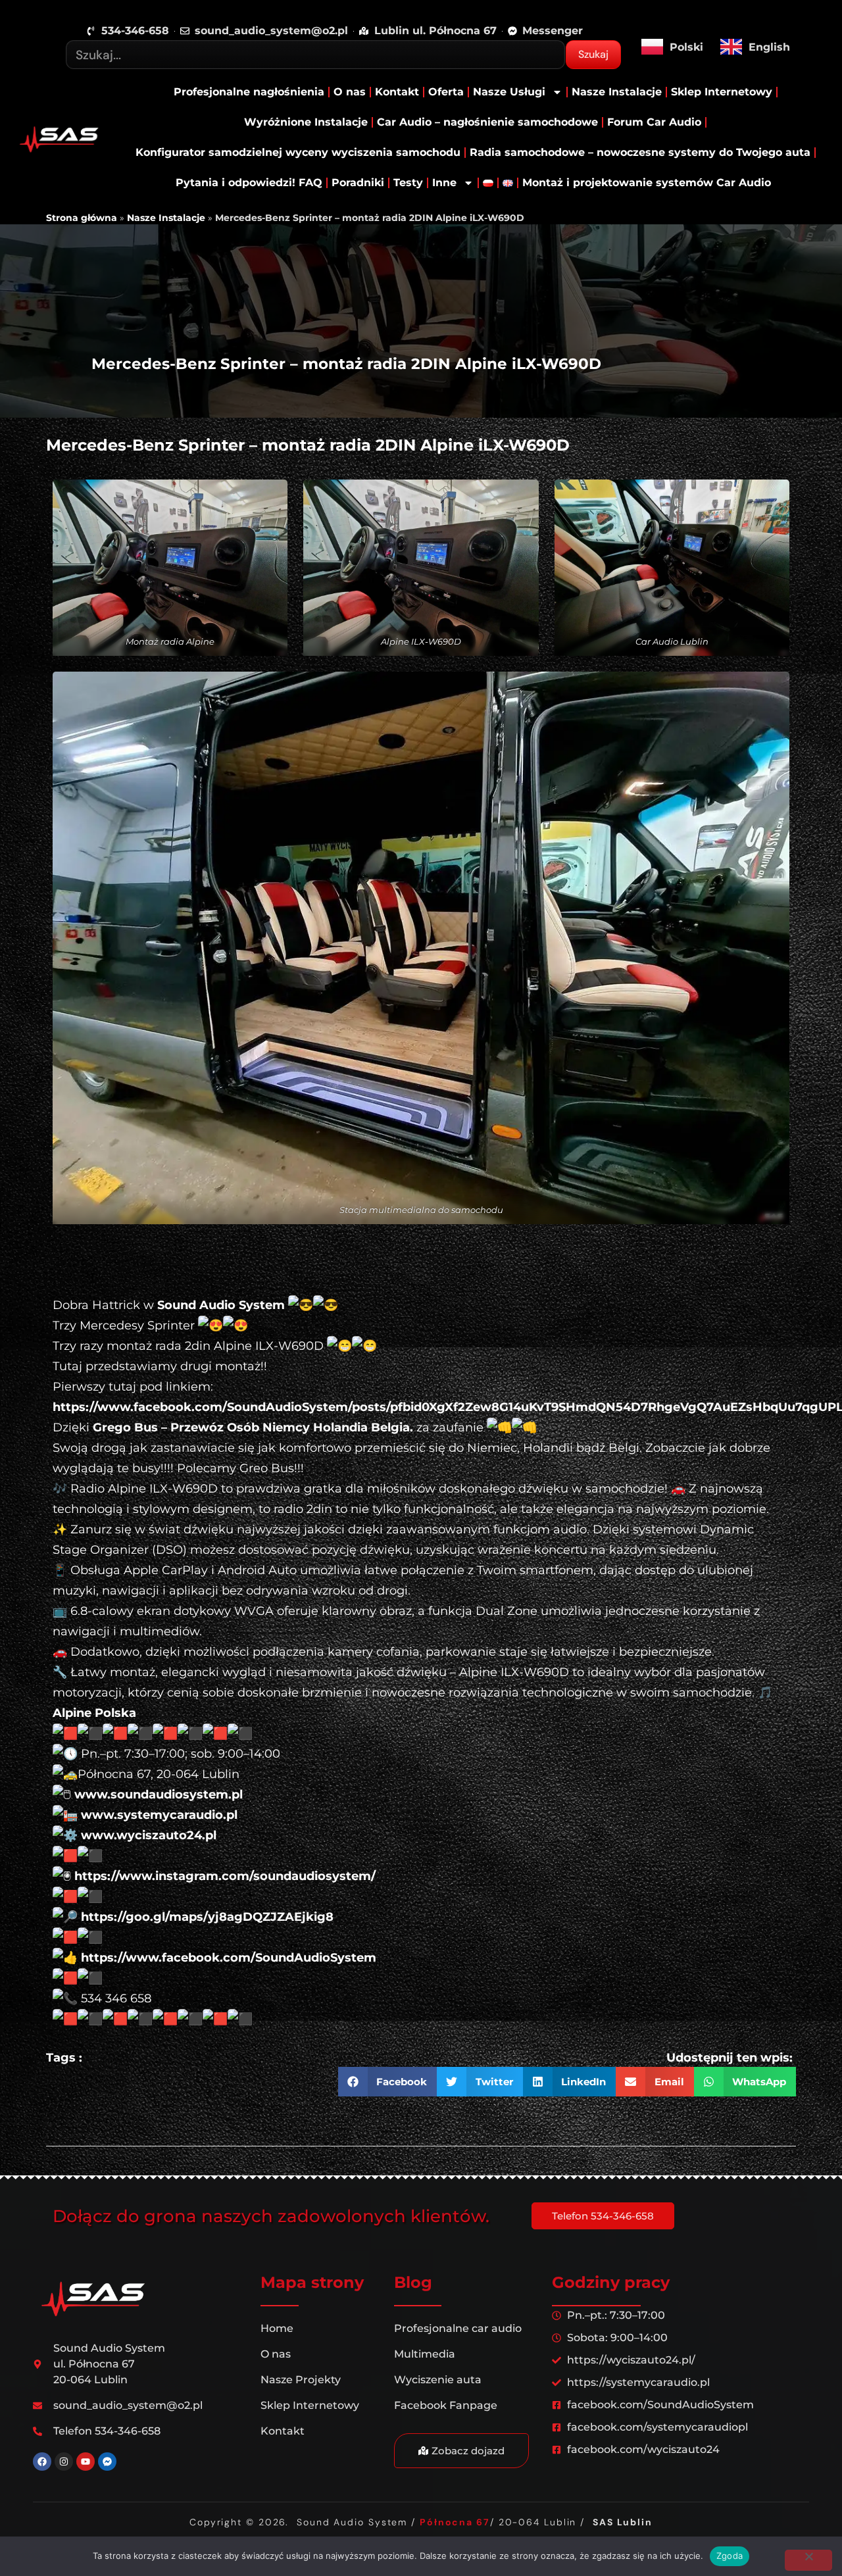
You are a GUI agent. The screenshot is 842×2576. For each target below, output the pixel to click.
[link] (221, 1305)
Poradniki (358, 183)
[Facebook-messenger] (107, 2462)
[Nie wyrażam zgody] (808, 2560)
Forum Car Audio (654, 122)
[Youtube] (86, 2462)
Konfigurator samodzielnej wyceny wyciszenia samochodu (298, 152)
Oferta (446, 92)
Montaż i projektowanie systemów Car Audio (647, 183)
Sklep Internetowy (722, 92)
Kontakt (397, 92)
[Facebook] (42, 2462)
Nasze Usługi (509, 92)
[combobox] (315, 55)
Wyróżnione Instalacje (306, 122)
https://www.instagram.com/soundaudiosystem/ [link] (225, 1876)
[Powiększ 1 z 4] (253, 501)
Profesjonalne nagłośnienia (249, 92)
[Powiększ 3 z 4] (755, 501)
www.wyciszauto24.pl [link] (149, 1835)
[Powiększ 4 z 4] (755, 693)
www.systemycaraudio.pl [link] (159, 1815)
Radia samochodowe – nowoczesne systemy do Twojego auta (640, 152)
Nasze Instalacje (617, 92)
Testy (408, 183)
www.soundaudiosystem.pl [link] (159, 1795)
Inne (444, 183)
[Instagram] (64, 2462)
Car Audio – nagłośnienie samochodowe (487, 122)
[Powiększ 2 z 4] (505, 501)
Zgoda (730, 2556)
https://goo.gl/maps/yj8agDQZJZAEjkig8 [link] (207, 1917)
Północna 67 (455, 2522)
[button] (388, 2082)
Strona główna (82, 218)
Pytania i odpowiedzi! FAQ (249, 183)
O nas (350, 92)
